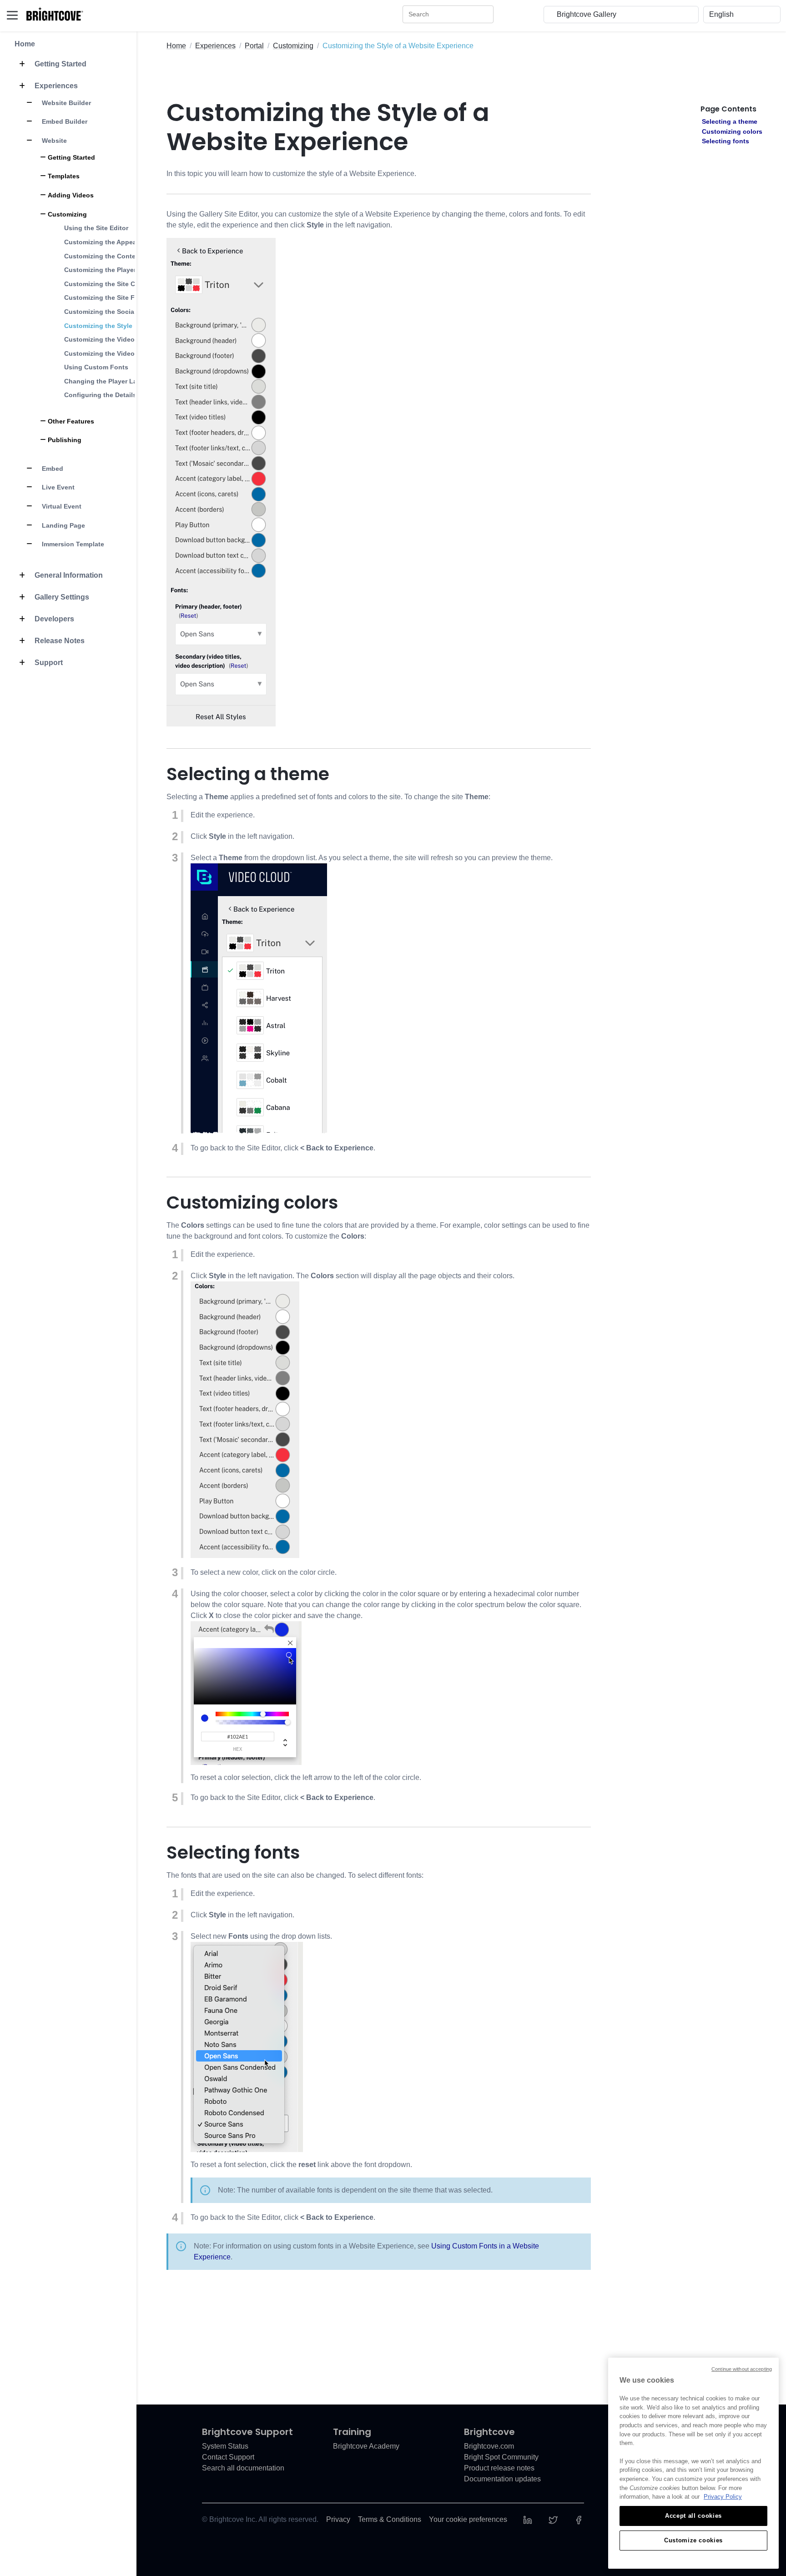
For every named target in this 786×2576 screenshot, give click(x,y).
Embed (52, 469)
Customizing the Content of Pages (118, 256)
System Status (225, 2446)
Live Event (57, 487)
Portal (254, 46)
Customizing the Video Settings (113, 353)
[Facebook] (579, 2519)
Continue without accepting (742, 2369)
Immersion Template (72, 544)
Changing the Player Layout (108, 381)
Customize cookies (693, 2540)
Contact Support (228, 2457)
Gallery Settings (61, 597)
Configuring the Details (100, 395)
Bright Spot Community (501, 2457)
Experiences (55, 86)
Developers (53, 619)
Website (53, 141)
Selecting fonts (726, 141)
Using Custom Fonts (96, 367)
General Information (68, 575)
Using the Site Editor (96, 228)
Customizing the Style (98, 326)
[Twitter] (553, 2519)
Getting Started (60, 64)
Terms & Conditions (390, 2519)
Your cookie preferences (468, 2519)
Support (48, 663)
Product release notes (499, 2468)
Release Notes (59, 641)
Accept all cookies (693, 2516)
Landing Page (63, 525)
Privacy (338, 2519)
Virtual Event (61, 506)
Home (25, 44)
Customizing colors (732, 131)
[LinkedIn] (528, 2519)
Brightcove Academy (366, 2446)
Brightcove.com (489, 2446)
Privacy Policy (723, 2497)
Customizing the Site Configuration (119, 284)
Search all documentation (243, 2468)
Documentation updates (502, 2479)
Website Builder (65, 103)
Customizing (293, 46)
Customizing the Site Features (111, 297)
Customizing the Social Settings (114, 312)
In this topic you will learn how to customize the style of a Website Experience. (291, 174)
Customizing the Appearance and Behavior (131, 242)
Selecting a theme (730, 121)
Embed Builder (64, 121)
